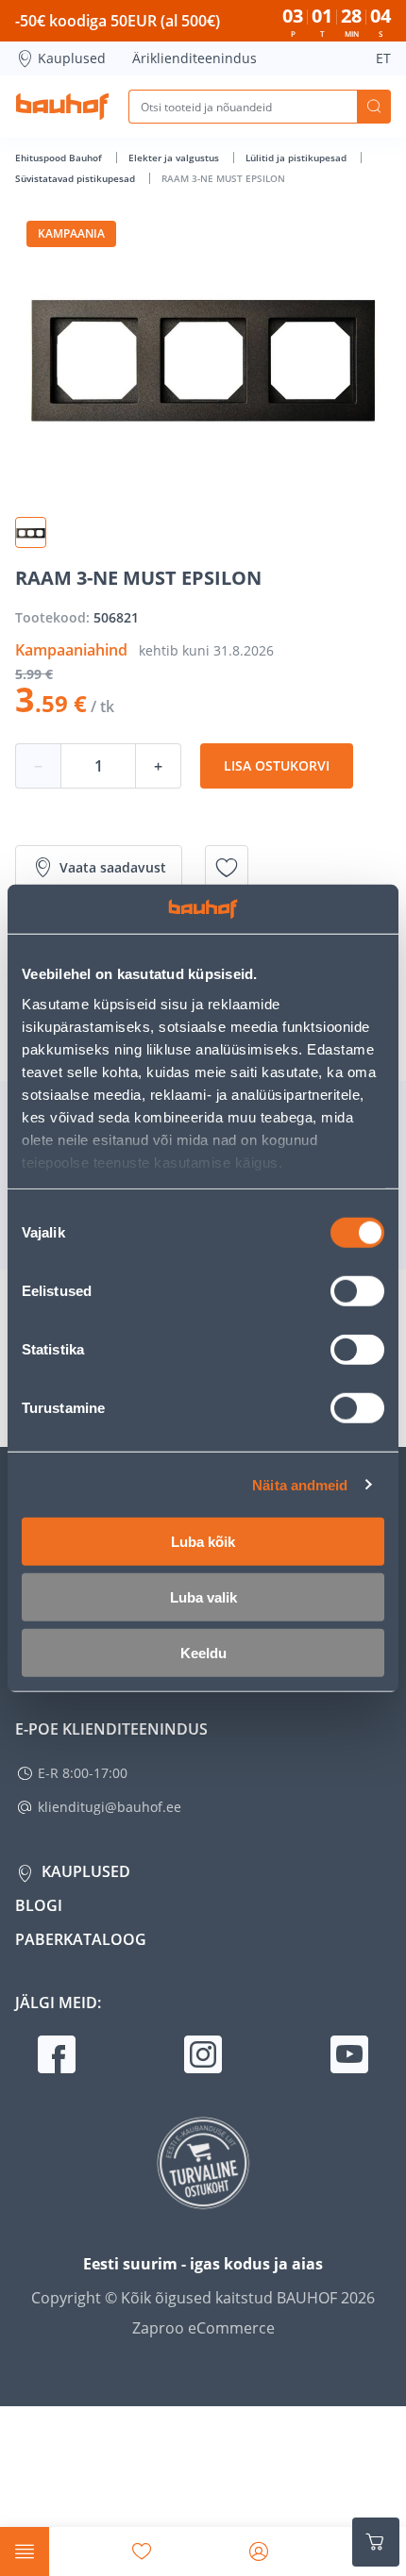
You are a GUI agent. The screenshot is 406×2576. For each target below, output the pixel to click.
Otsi (374, 107)
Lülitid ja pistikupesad (297, 158)
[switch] (357, 1291)
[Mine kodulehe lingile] (62, 107)
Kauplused (72, 58)
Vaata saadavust (113, 867)
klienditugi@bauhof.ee (110, 1807)
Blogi (39, 1905)
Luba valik (203, 1597)
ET (383, 58)
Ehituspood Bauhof (60, 158)
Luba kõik (203, 1542)
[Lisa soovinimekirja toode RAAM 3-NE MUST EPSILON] (227, 868)
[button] (31, 532)
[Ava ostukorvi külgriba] (376, 2542)
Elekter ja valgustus (175, 158)
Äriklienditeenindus (195, 58)
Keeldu (203, 1653)
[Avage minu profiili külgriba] (259, 2551)
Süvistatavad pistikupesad (76, 178)
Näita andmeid (300, 1484)
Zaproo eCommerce (203, 2328)
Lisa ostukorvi (277, 765)
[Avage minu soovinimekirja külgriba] (142, 2551)
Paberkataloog (81, 1939)
